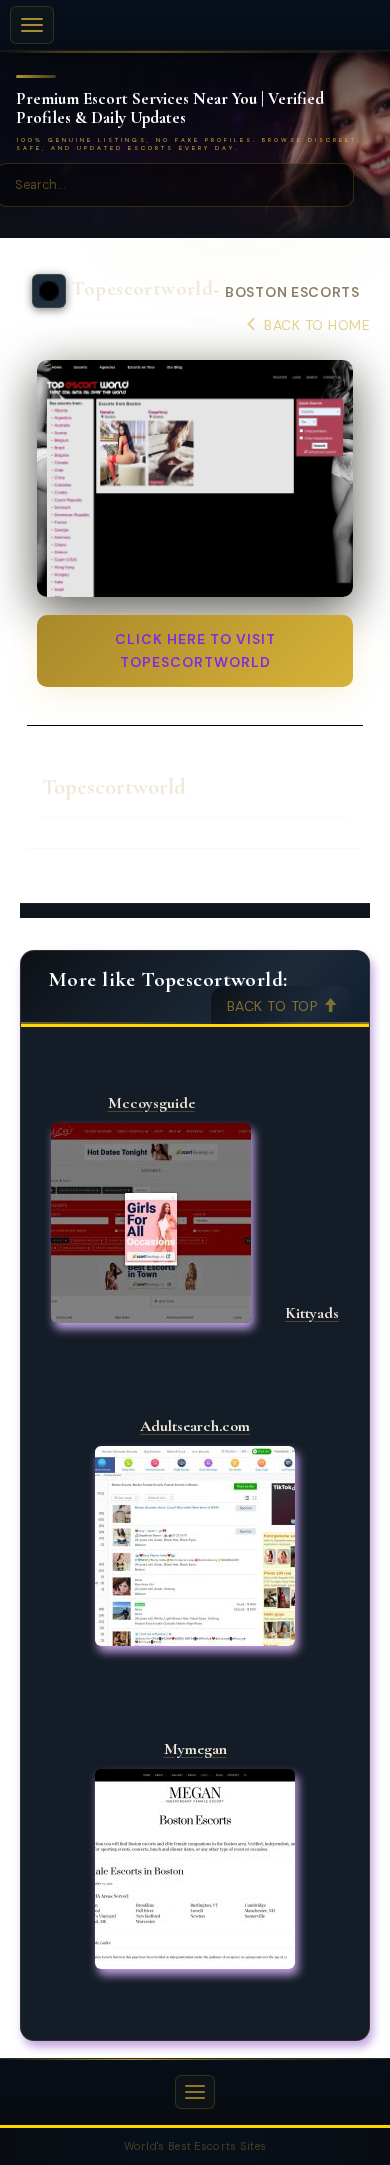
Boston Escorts (292, 292)
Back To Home (315, 325)
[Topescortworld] (195, 478)
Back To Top (275, 1006)
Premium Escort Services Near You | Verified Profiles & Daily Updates (170, 108)
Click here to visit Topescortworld (195, 650)
